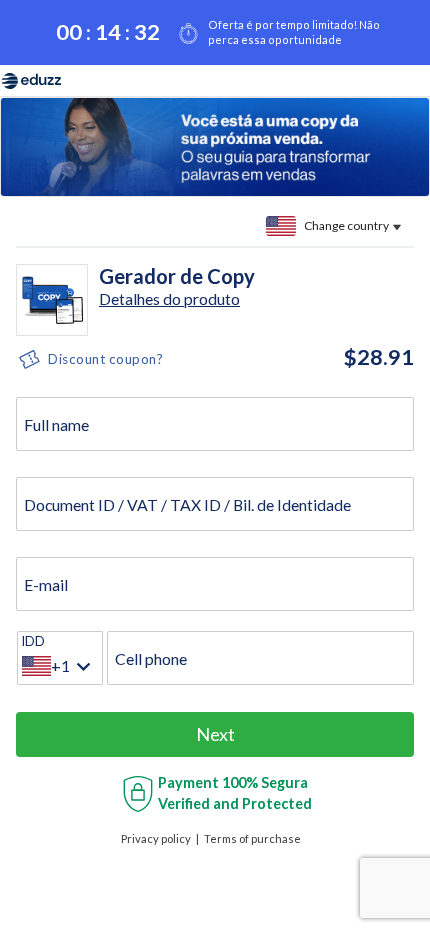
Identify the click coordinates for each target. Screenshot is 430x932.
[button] (169, 298)
